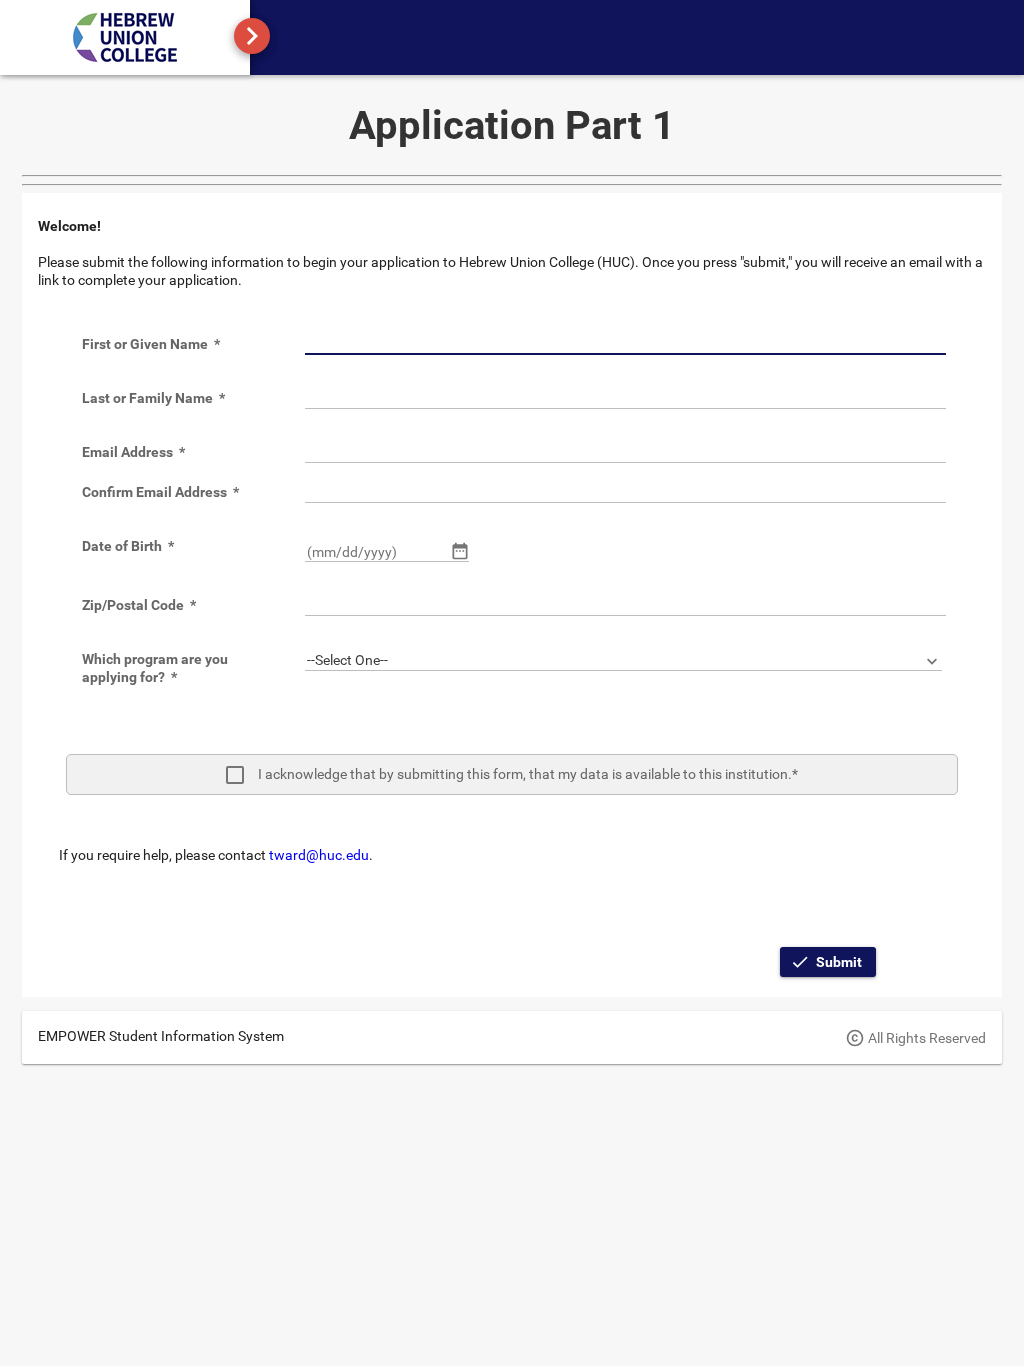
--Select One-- (347, 660)
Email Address (133, 452)
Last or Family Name (153, 398)
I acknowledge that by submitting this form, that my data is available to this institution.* (528, 774)
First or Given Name (151, 344)
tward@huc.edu (319, 855)
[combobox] (623, 660)
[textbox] (625, 345)
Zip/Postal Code (139, 605)
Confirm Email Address (160, 492)
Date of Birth (128, 546)
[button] (460, 551)
